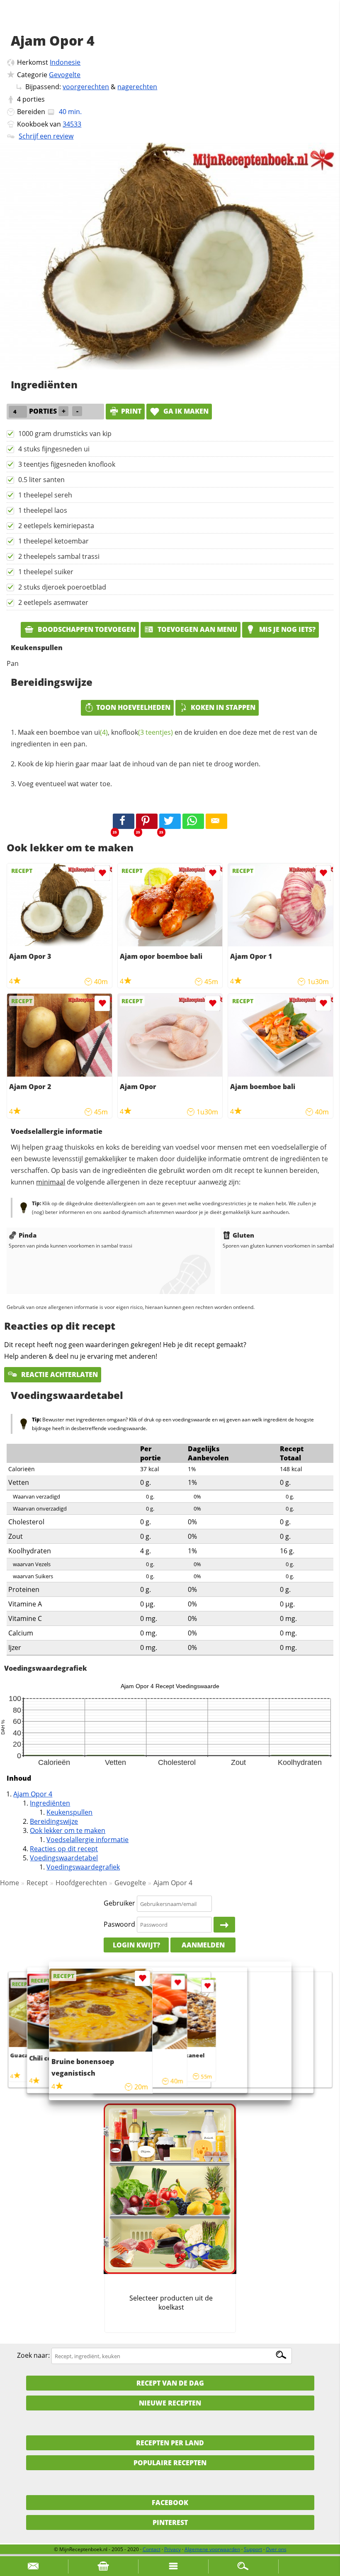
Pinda (28, 1235)
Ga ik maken (185, 411)
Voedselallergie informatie (87, 1840)
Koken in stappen (223, 707)
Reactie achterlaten (59, 1375)
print (131, 411)
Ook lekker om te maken (68, 1830)
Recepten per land (170, 2443)
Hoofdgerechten (81, 1883)
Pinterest (170, 2522)
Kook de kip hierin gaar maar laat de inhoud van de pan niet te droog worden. (139, 764)
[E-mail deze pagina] (216, 821)
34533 (72, 124)
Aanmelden (203, 1945)
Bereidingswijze (54, 1821)
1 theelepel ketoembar (53, 541)
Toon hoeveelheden (133, 707)
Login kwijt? (136, 1945)
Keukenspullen (69, 1812)
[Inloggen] (224, 1925)
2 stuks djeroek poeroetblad (62, 587)
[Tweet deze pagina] (170, 821)
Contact (152, 2549)
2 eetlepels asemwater (53, 602)
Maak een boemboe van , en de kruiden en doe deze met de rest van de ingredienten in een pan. (164, 738)
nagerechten (137, 87)
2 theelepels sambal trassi (59, 556)
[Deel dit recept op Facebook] (124, 821)
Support (253, 2549)
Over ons (276, 2549)
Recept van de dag (170, 2383)
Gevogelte (65, 75)
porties (34, 99)
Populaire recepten (170, 2463)
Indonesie (65, 62)
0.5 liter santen (41, 480)
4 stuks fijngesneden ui (54, 449)
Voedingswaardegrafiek (83, 1867)
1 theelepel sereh (45, 495)
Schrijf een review (46, 136)
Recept (37, 1883)
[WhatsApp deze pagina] (193, 821)
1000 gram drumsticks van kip (65, 434)
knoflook (142, 732)
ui (101, 732)
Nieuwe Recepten (170, 2403)
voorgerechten (86, 87)
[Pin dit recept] (147, 821)
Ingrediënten (50, 1803)
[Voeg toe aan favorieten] (102, 873)
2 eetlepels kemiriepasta (56, 526)
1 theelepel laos (43, 510)
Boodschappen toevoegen (86, 629)
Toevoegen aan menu (197, 629)
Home (10, 1883)
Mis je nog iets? (287, 629)
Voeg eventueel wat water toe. (65, 784)
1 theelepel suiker (46, 572)
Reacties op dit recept (64, 1849)
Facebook (170, 2503)
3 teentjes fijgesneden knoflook (67, 464)
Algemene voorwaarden (212, 2549)
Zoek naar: (33, 2356)
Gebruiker (119, 1903)
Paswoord (119, 1924)
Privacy (172, 2549)
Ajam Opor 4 (33, 1794)
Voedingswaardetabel (64, 1858)
